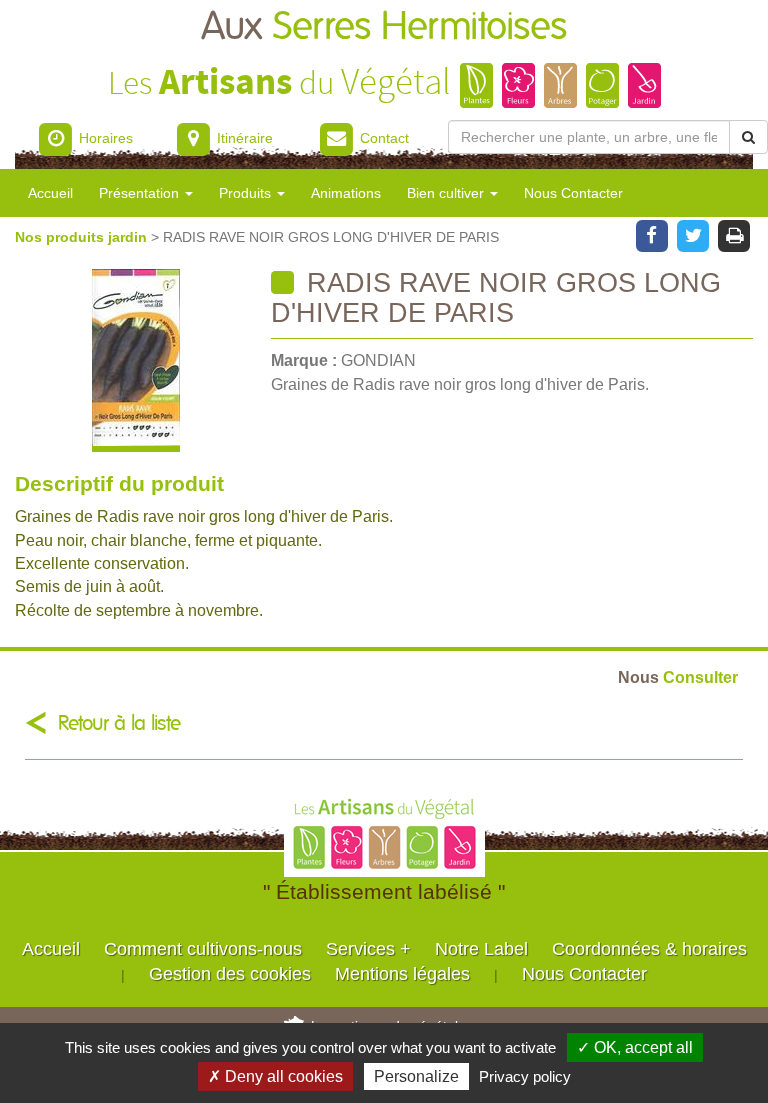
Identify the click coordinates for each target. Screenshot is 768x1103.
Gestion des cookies (230, 974)
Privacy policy (525, 1076)
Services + (368, 949)
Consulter (678, 677)
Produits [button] (247, 193)
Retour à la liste (119, 723)
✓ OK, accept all (635, 1047)
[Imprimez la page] (734, 234)
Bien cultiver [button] (447, 193)
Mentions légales (402, 974)
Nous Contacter (573, 193)
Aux (384, 27)
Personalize (416, 1076)
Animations (346, 193)
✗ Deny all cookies (275, 1076)
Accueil (50, 193)
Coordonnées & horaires (649, 949)
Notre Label (481, 949)
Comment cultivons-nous (203, 949)
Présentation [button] (141, 193)
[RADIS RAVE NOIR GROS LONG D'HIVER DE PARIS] (135, 360)
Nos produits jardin (83, 237)
